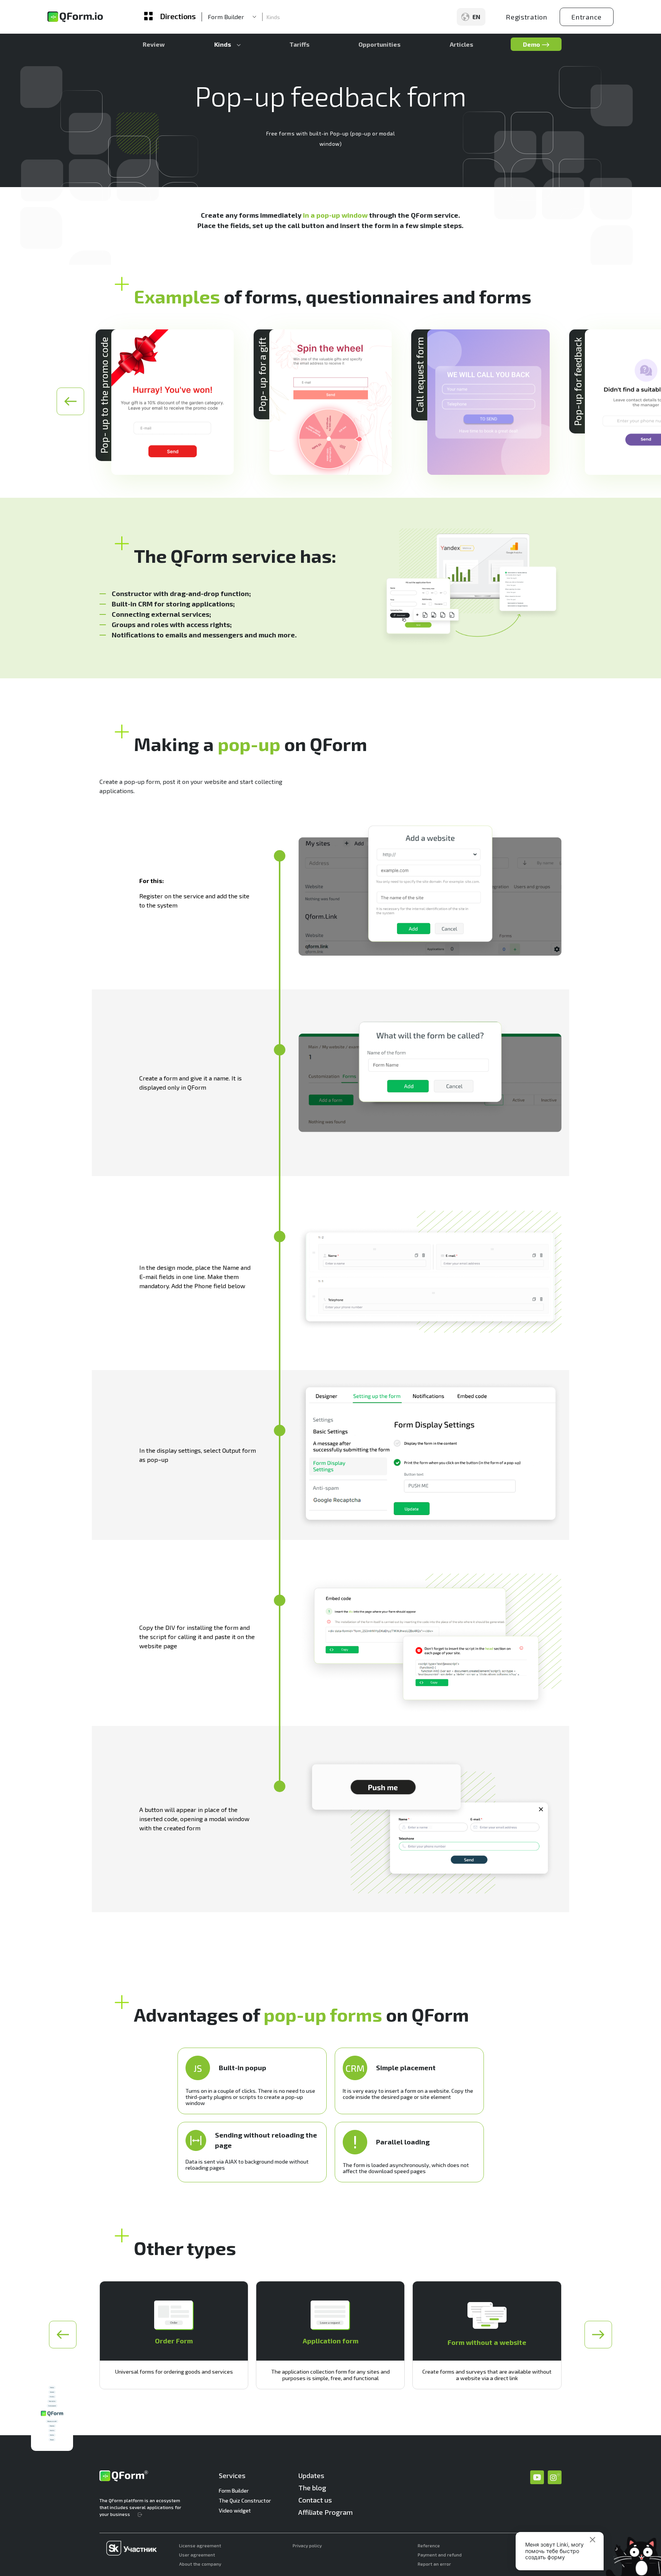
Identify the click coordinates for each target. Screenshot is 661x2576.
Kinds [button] (223, 44)
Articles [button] (462, 44)
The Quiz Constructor (245, 2500)
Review (154, 44)
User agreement (197, 2555)
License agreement (200, 2545)
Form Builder (234, 2490)
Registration (527, 17)
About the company (200, 2564)
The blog (312, 2488)
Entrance (587, 17)
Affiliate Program (326, 2512)
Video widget (235, 2510)
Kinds (273, 17)
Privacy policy (307, 2545)
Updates (311, 2475)
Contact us (315, 2500)
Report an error (434, 2564)
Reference (429, 2545)
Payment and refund (440, 2555)
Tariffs (300, 44)
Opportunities (379, 44)
